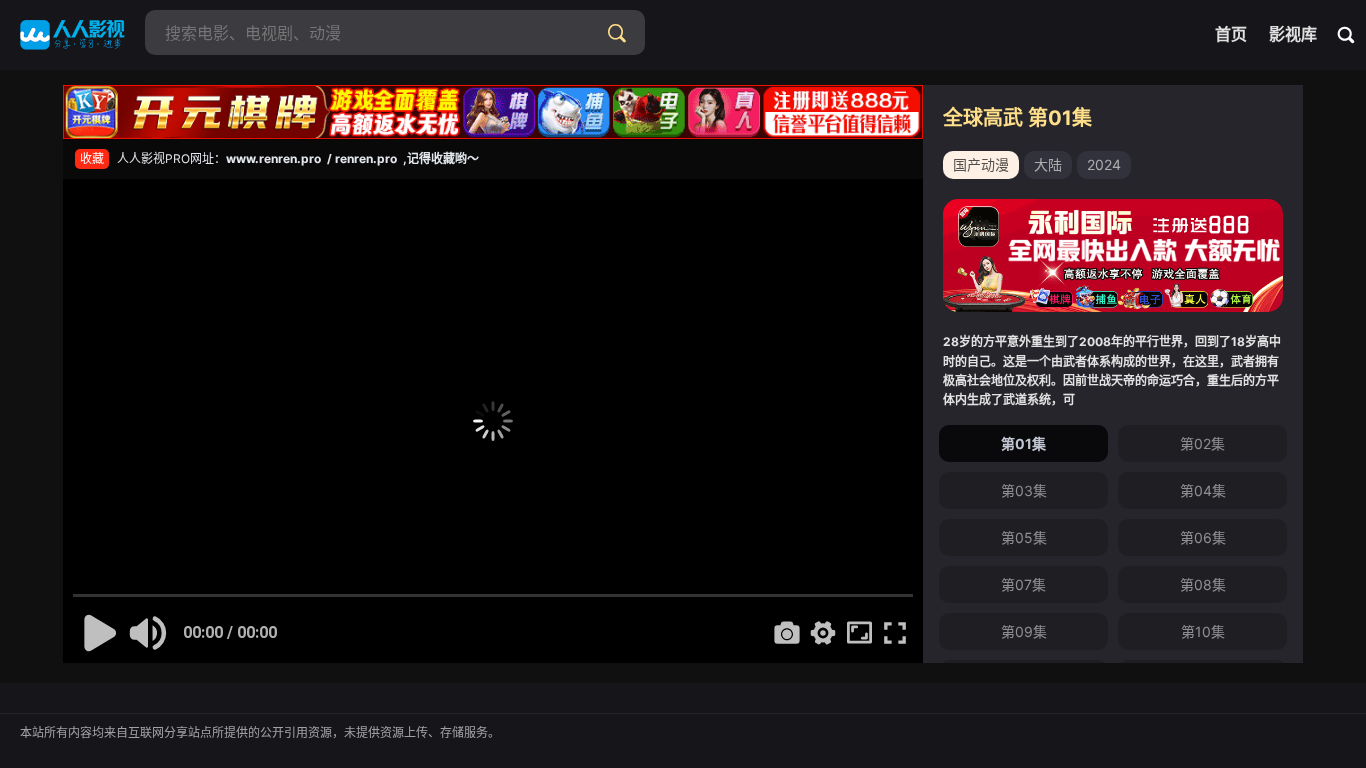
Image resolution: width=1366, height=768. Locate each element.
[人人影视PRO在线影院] (72, 35)
